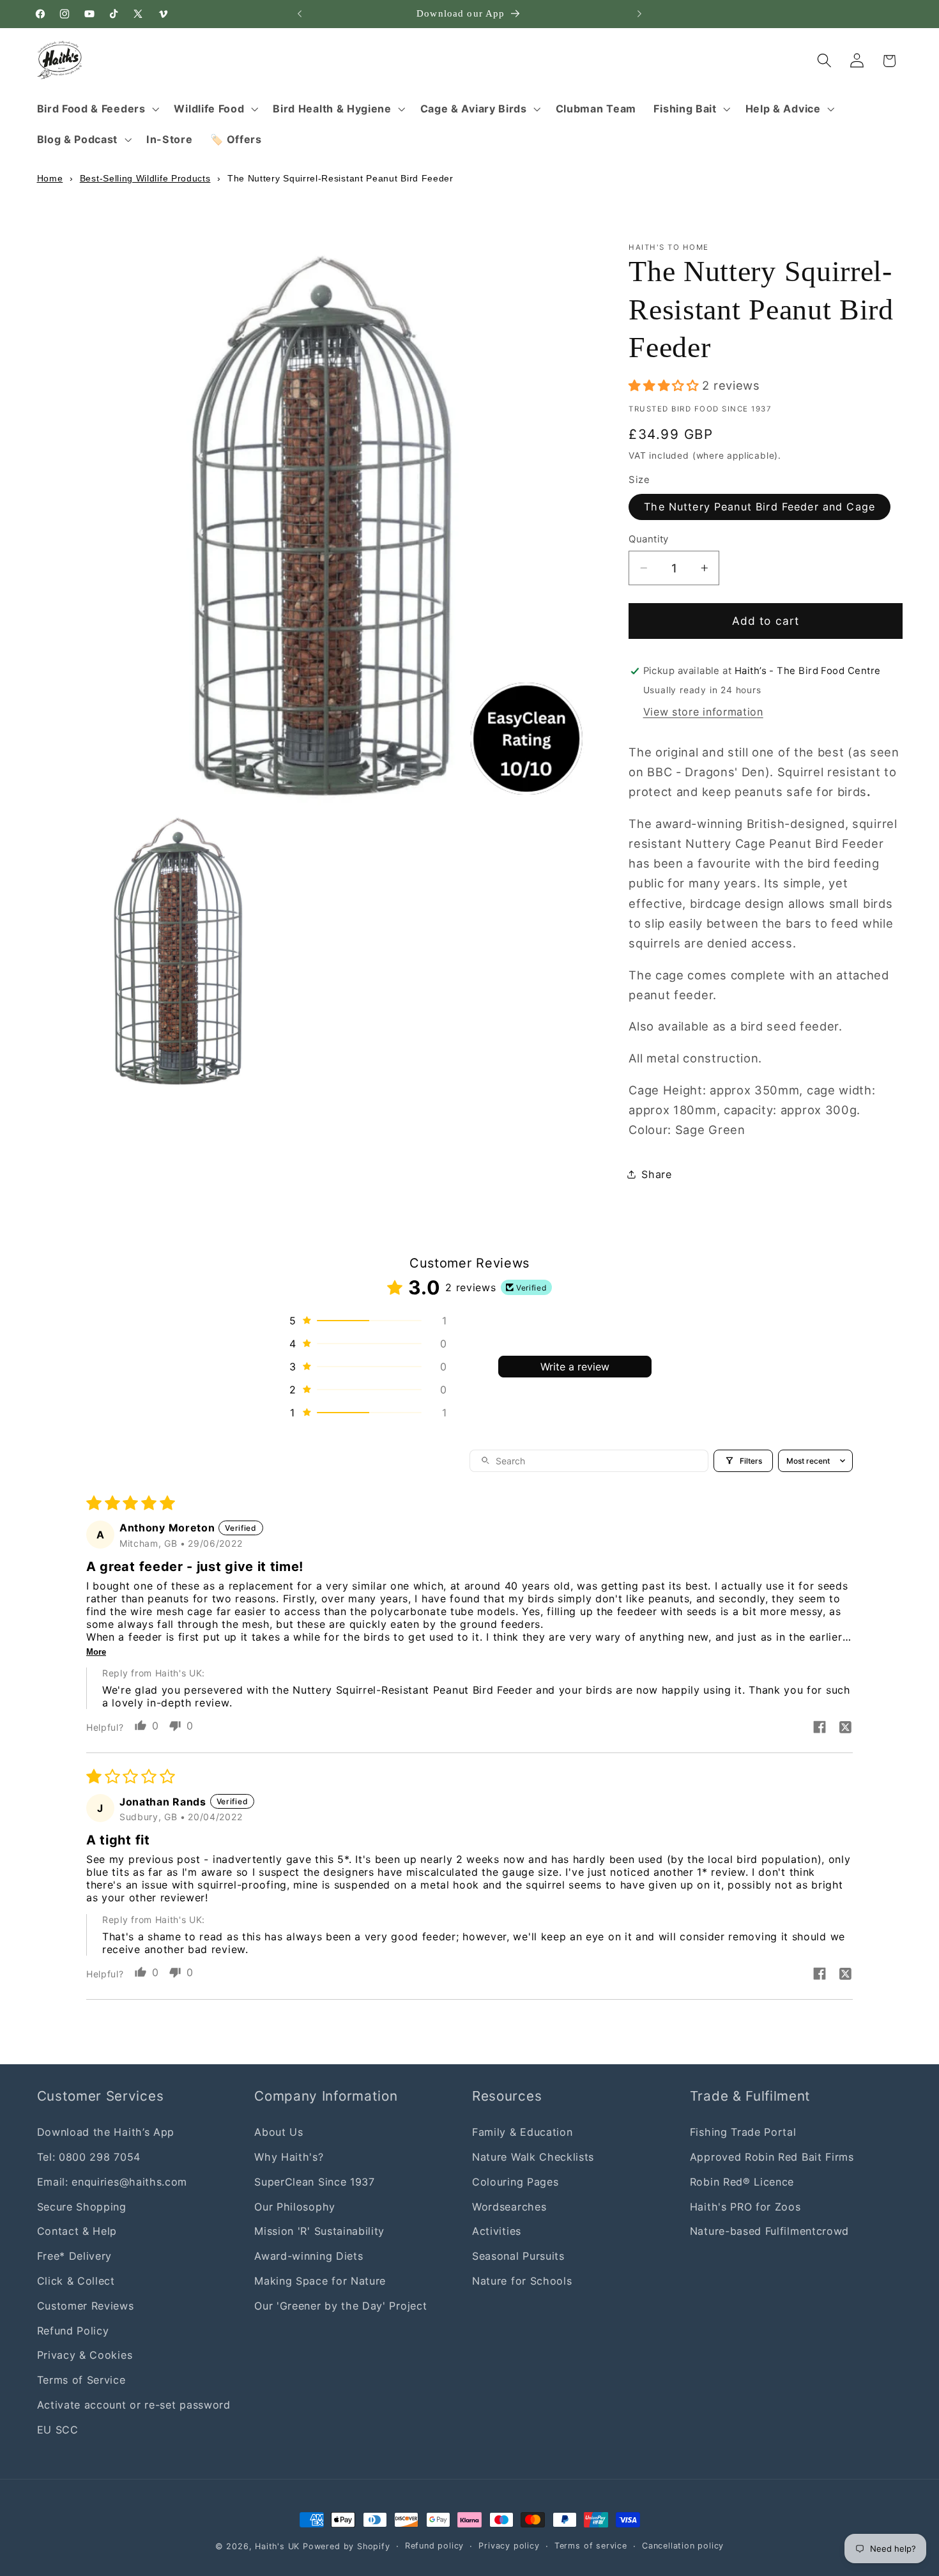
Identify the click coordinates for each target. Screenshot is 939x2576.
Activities (497, 2231)
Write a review (575, 1367)
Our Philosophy (295, 2206)
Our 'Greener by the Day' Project (340, 2305)
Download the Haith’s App (106, 2132)
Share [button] (656, 1174)
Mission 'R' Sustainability (319, 2231)
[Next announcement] (639, 14)
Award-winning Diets (309, 2256)
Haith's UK (277, 2546)
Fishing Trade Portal (743, 2132)
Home (50, 178)
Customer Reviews (86, 2305)
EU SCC (58, 2429)
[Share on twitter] (845, 1728)
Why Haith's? (289, 2157)
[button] (97, 109)
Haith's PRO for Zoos (745, 2206)
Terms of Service (81, 2380)
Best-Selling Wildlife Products (145, 178)
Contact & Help (77, 2231)
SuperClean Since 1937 (315, 2181)
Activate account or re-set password (134, 2404)
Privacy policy (509, 2546)
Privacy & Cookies (85, 2355)
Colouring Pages (515, 2181)
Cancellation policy (683, 2546)
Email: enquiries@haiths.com (112, 2181)
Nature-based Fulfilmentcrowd (769, 2231)
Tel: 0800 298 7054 (89, 2157)
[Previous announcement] (300, 14)
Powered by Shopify (347, 2546)
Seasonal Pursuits (518, 2256)
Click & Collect (76, 2280)
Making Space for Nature (320, 2280)
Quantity (649, 539)
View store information (703, 712)
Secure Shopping (82, 2206)
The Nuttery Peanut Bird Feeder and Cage (760, 507)
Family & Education (522, 2132)
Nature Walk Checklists (533, 2157)
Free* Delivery (75, 2256)
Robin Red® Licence (742, 2181)
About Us (279, 2132)
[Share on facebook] (820, 1728)
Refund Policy (73, 2330)
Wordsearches (509, 2206)
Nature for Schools (522, 2280)
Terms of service (591, 2546)
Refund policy (434, 2546)
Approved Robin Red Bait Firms (772, 2157)
